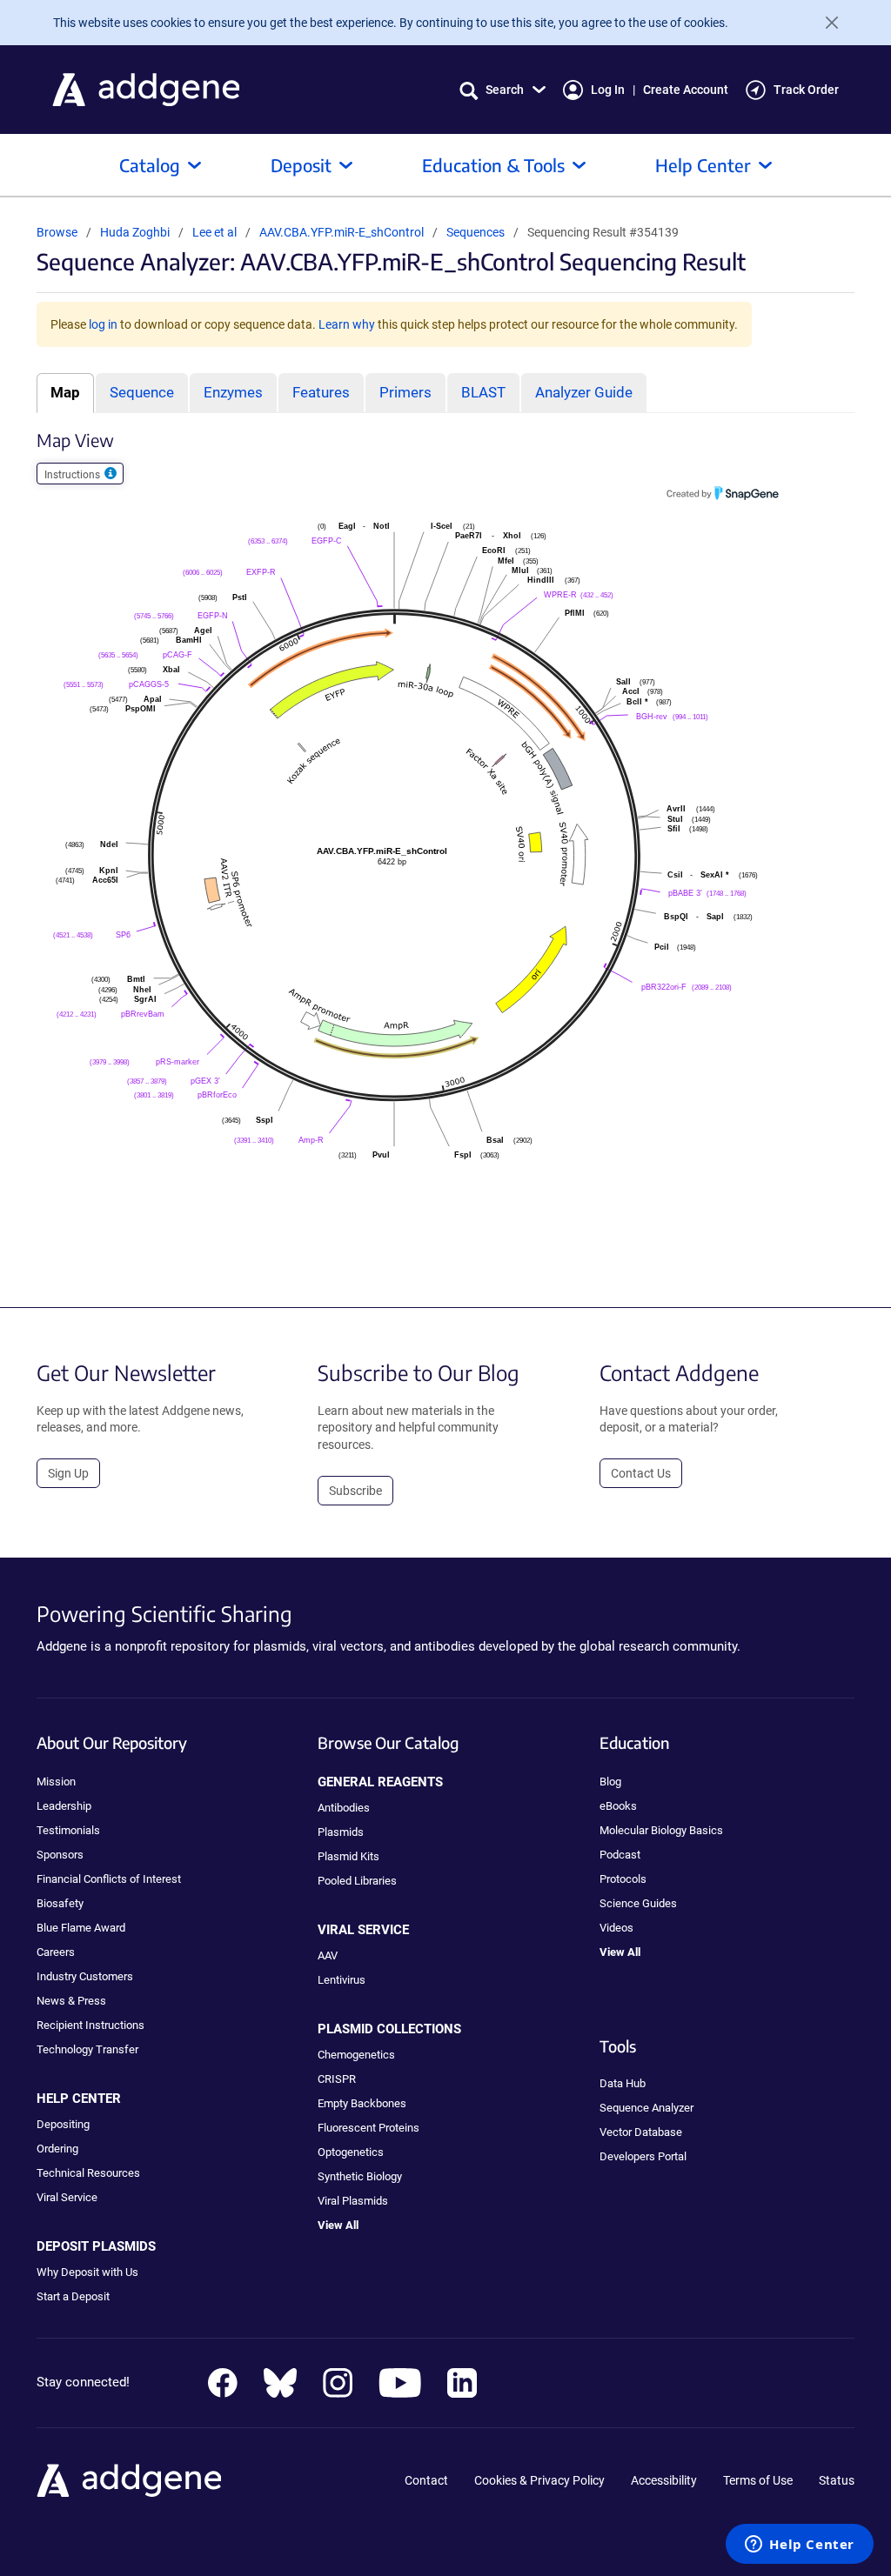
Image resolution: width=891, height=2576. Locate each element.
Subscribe (355, 1491)
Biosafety (60, 1903)
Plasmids (341, 1832)
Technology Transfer (87, 2049)
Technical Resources (88, 2173)
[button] (502, 90)
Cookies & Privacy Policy (539, 2480)
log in (103, 324)
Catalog (150, 165)
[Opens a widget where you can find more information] (800, 2546)
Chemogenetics (356, 2055)
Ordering (57, 2149)
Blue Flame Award (81, 1928)
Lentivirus (342, 1980)
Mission (56, 1782)
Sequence (142, 392)
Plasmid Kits (348, 1856)
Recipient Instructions (90, 2025)
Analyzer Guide (584, 392)
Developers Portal (643, 2156)
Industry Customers (85, 1976)
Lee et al (216, 232)
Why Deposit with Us (87, 2272)
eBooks (618, 1806)
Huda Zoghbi (135, 232)
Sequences (476, 232)
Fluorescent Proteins (368, 2128)
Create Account (686, 90)
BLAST (483, 392)
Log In (608, 90)
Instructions (74, 475)
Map (65, 392)
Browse (57, 232)
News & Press (71, 2001)
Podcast (620, 1855)
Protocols (623, 1879)
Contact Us (641, 1473)
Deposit (301, 165)
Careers (56, 1952)
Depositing (63, 2124)
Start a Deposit (73, 2296)
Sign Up (68, 1473)
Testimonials (68, 1830)
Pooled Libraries (357, 1881)
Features (321, 392)
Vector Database (641, 2132)
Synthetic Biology (360, 2176)
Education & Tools (493, 165)
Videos (616, 1928)
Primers (405, 392)
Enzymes (233, 392)
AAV (328, 1955)
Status (837, 2480)
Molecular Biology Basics (661, 1830)
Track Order (806, 90)
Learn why (347, 324)
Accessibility (664, 2480)
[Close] (825, 23)
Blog (610, 1782)
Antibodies (344, 1808)
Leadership (64, 1806)
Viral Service (67, 2197)
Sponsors (60, 1855)
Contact (426, 2480)
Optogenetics (351, 2152)
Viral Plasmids (353, 2201)
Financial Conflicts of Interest (109, 1879)
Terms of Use (758, 2480)
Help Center (703, 165)
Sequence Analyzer (646, 2108)
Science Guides (638, 1903)
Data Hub (623, 2083)
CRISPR (337, 2079)
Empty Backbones (362, 2103)
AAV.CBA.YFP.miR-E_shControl (343, 232)
